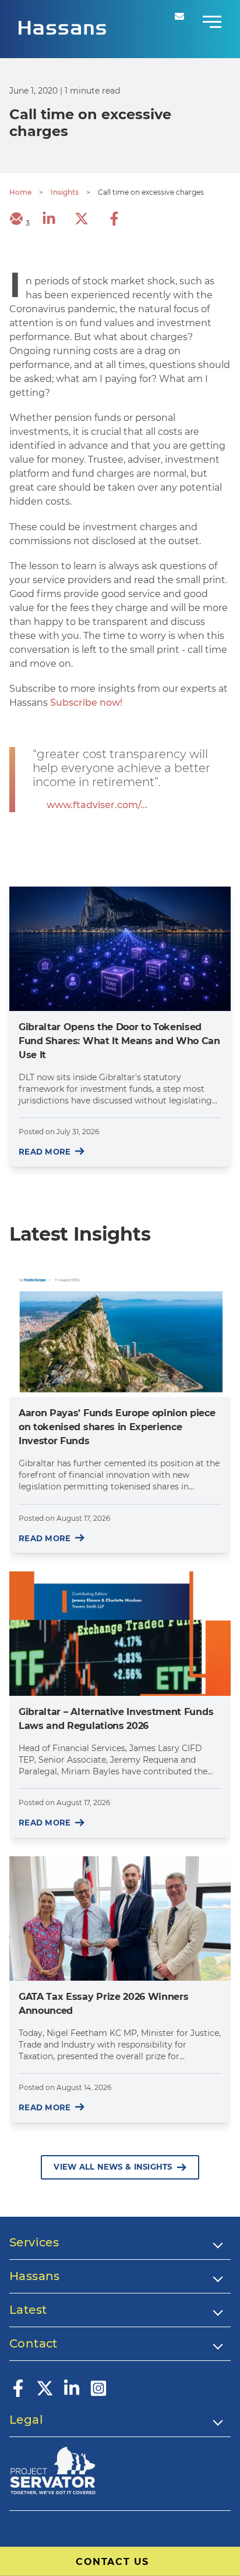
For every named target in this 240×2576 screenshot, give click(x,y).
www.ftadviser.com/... (97, 805)
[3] (16, 222)
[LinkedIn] (72, 2394)
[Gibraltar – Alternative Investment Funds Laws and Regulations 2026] (120, 1634)
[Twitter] (45, 2394)
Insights (65, 192)
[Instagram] (98, 2394)
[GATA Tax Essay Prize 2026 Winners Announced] (120, 1918)
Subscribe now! (86, 703)
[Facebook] (18, 2394)
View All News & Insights (113, 2167)
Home (20, 192)
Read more (45, 1152)
